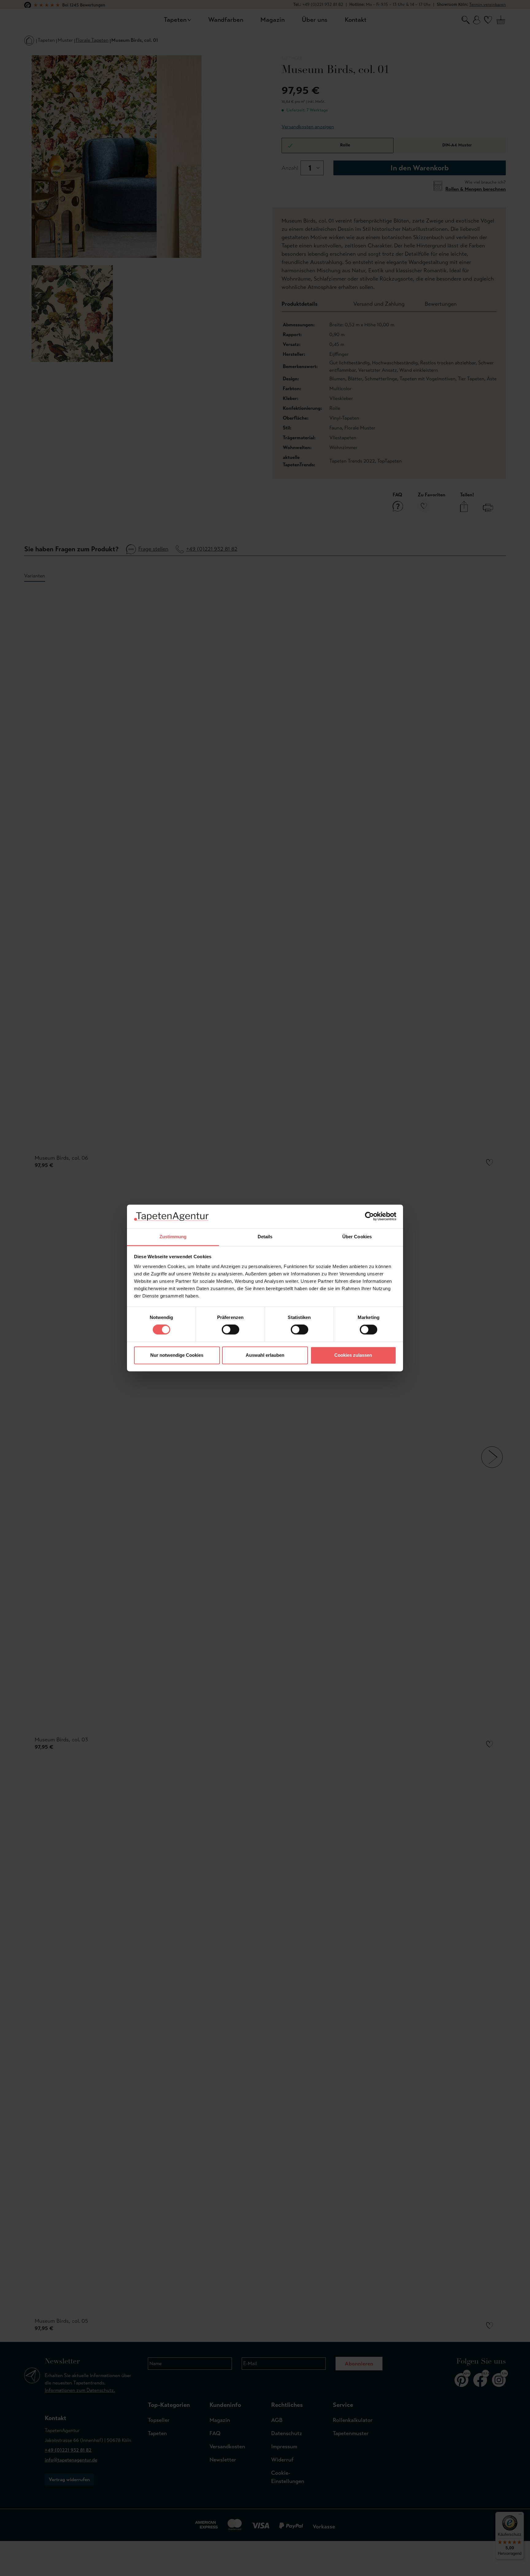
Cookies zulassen (353, 1355)
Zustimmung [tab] (173, 1237)
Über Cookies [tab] (357, 1237)
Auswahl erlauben (265, 1355)
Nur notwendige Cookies (177, 1355)
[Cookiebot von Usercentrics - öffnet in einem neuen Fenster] (369, 1216)
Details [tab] (265, 1237)
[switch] (230, 1330)
